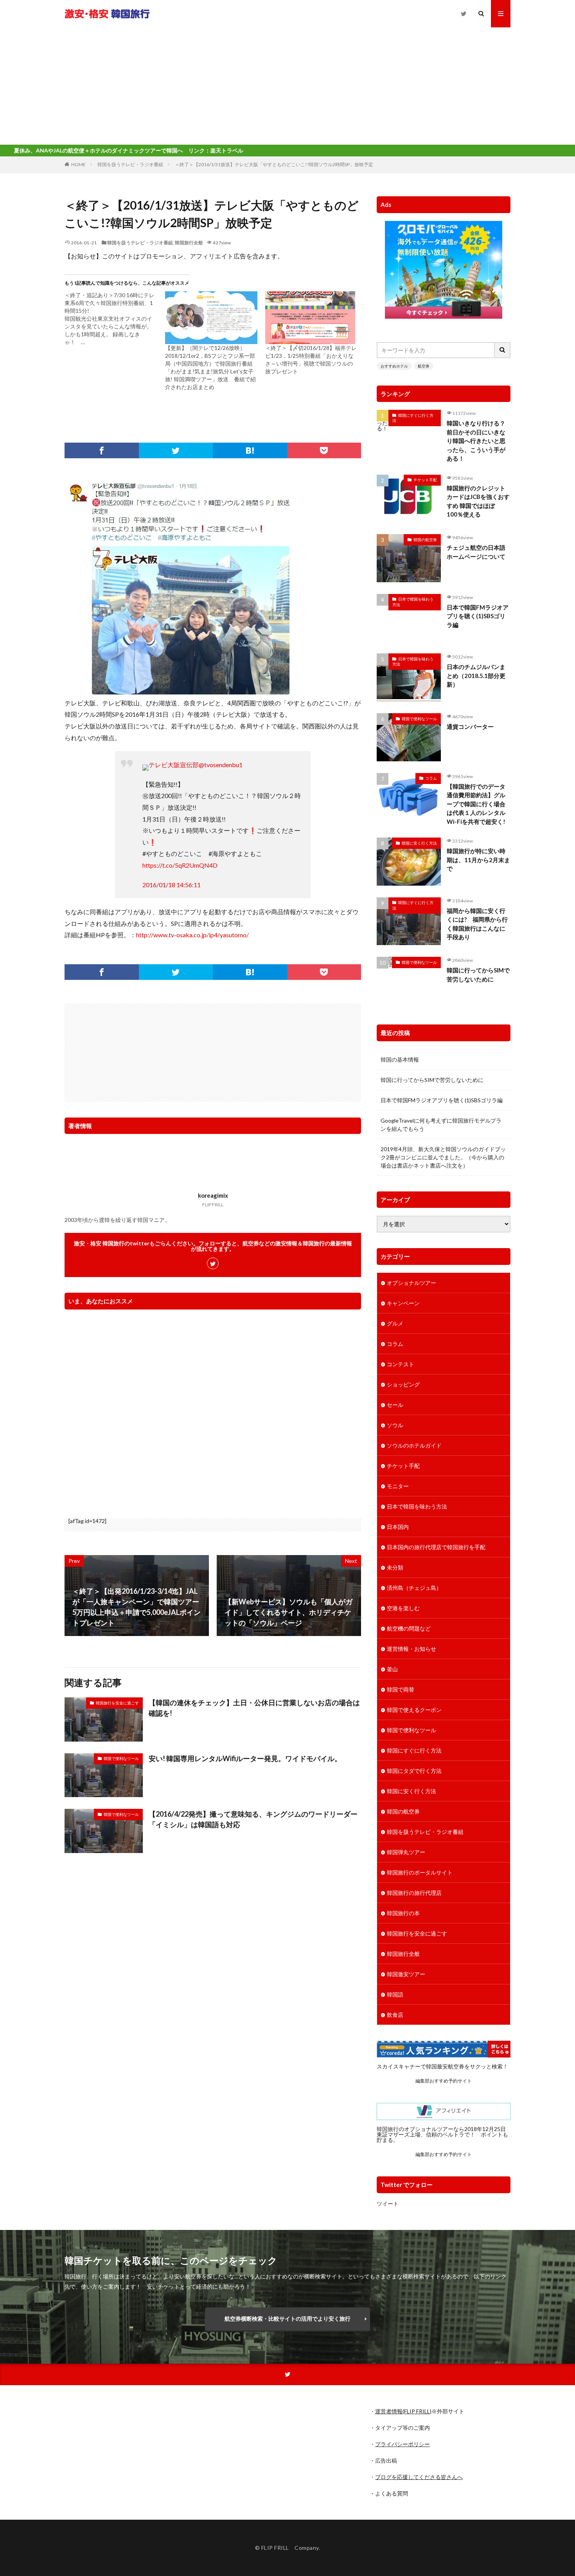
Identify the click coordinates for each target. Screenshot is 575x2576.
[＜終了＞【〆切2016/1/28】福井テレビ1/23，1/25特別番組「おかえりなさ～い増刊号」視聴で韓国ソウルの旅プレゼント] (312, 318)
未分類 (395, 1567)
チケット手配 (425, 480)
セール (395, 1405)
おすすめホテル (394, 366)
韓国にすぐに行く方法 (413, 418)
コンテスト (401, 1364)
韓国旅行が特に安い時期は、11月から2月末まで (478, 860)
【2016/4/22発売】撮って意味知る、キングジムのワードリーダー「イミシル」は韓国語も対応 (253, 1819)
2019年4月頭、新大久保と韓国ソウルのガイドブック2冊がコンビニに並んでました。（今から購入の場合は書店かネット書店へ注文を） (443, 1157)
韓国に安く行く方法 (419, 843)
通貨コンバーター (470, 727)
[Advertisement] (287, 86)
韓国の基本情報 (400, 1059)
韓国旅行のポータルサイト (420, 1872)
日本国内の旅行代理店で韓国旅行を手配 (436, 1547)
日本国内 (398, 1527)
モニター (398, 1486)
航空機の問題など (409, 1628)
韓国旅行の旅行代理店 (414, 1893)
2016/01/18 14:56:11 (172, 885)
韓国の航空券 (425, 540)
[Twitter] (176, 450)
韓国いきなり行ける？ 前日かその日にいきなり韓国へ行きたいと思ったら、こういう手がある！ (479, 441)
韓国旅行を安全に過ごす (117, 1703)
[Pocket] (324, 450)
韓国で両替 (401, 1689)
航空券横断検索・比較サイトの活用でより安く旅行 (287, 2319)
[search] (503, 350)
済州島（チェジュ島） (414, 1588)
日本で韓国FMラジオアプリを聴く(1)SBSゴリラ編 (478, 616)
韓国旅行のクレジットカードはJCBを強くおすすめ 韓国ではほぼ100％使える (478, 501)
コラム (431, 778)
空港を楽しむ (403, 1608)
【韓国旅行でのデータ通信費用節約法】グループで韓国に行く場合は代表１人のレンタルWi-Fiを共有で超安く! (476, 804)
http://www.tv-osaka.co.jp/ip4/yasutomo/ (192, 935)
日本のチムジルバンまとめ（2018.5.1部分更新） (476, 675)
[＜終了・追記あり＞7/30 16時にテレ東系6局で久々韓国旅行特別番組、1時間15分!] (115, 319)
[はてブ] (250, 450)
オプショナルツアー (411, 1283)
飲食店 (395, 2015)
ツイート (388, 2204)
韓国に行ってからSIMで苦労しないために (478, 975)
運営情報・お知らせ (411, 1649)
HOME (78, 164)
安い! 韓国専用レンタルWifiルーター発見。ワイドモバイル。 (245, 1758)
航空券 (424, 366)
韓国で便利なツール (121, 1758)
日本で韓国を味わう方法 (413, 602)
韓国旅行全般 (189, 243)
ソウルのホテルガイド (414, 1445)
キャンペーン (403, 1303)
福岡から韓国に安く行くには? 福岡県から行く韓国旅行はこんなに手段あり (477, 924)
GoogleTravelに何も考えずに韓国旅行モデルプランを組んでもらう (441, 1125)
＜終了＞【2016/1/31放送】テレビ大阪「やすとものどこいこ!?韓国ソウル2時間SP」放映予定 (274, 164)
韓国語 (395, 1994)
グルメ (395, 1323)
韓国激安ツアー (406, 1974)
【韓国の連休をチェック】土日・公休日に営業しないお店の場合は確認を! (254, 1708)
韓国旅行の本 (403, 1913)
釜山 (392, 1669)
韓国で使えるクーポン (414, 1710)
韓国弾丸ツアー (406, 1852)
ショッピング (403, 1384)
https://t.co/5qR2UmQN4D (180, 865)
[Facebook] (102, 450)
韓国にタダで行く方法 (414, 1771)
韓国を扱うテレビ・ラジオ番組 (130, 164)
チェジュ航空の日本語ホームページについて (476, 552)
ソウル (395, 1425)
